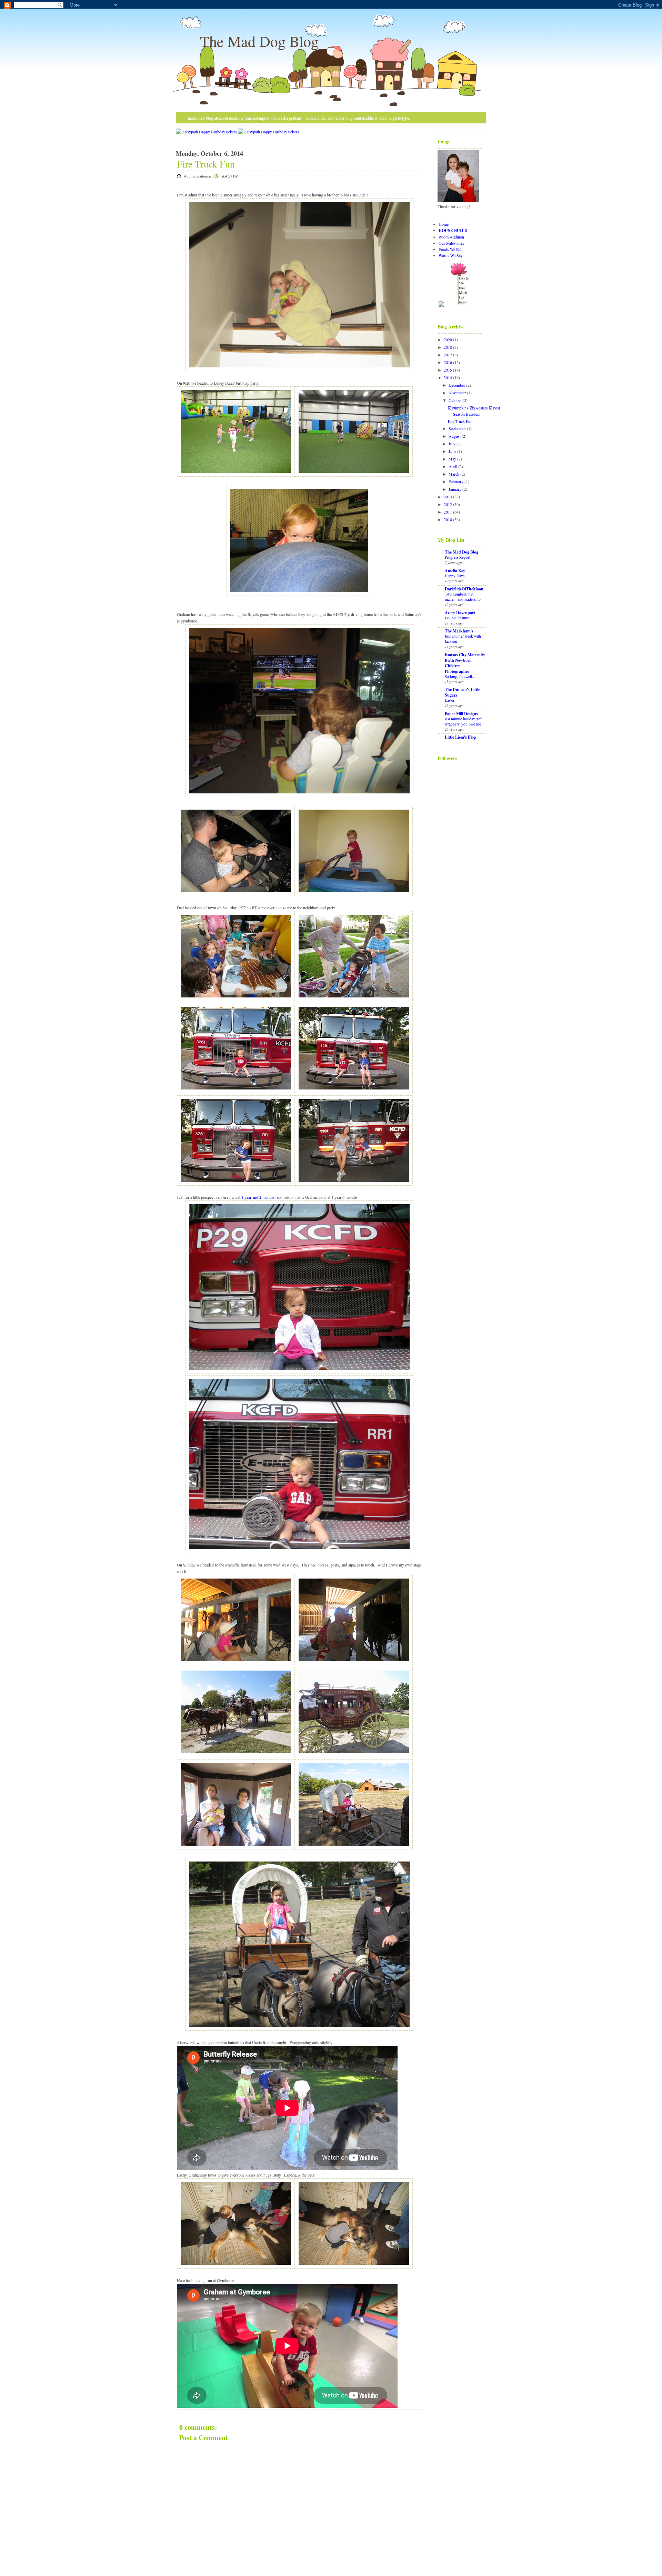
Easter (450, 700)
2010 (448, 519)
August (455, 436)
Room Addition (451, 237)
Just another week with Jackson (463, 639)
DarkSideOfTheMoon (464, 589)
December (457, 385)
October (455, 400)
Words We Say (451, 255)
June (452, 451)
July (452, 444)
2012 (448, 504)
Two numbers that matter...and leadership (463, 597)
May (452, 459)
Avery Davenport (460, 613)
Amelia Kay (455, 571)
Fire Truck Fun (206, 164)
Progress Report (458, 557)
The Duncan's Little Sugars (462, 692)
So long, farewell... (460, 676)
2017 (448, 355)
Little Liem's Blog (460, 737)
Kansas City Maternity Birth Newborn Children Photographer (465, 663)
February (456, 481)
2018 (448, 347)
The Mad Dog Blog (259, 41)
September (457, 428)
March (454, 474)
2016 (448, 362)
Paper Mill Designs (461, 714)
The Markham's (459, 631)
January (455, 489)
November (457, 393)
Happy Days (455, 576)
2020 (448, 339)
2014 (448, 377)
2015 (448, 370)
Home (444, 224)
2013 (448, 497)
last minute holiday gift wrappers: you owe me (463, 721)
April (453, 466)
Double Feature (457, 618)
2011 (448, 512)
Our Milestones (451, 243)
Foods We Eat (450, 249)
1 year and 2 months (258, 1197)
